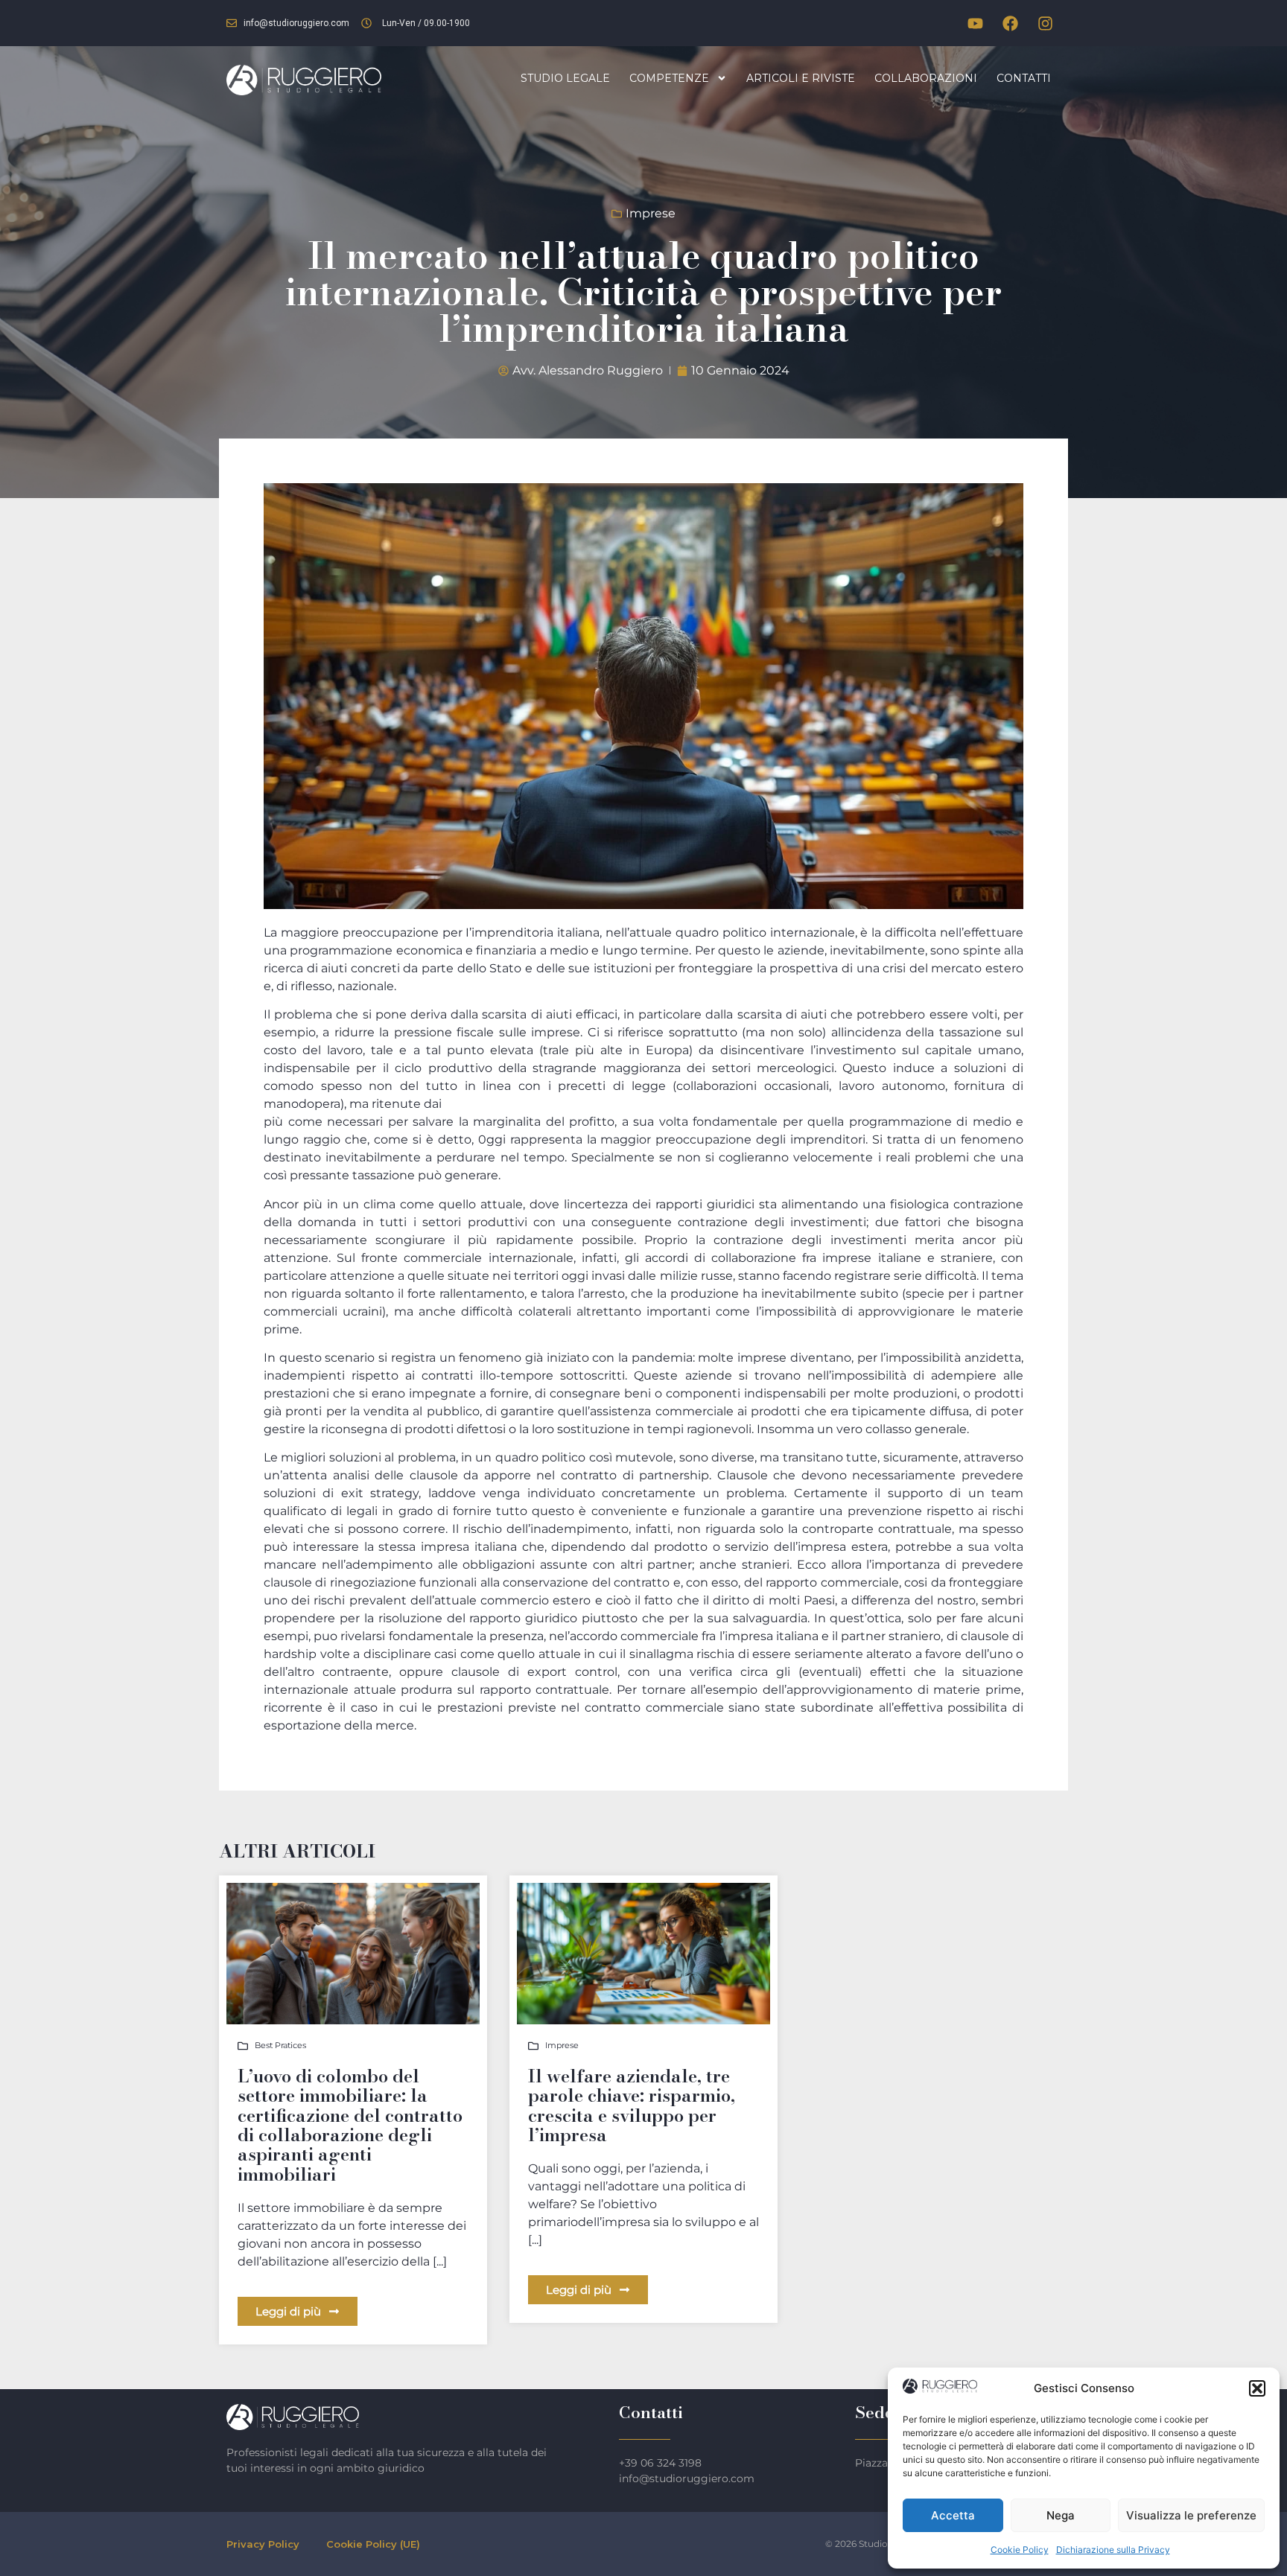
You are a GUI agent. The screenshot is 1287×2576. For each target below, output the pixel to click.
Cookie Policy (1020, 2550)
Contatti (1024, 78)
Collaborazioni (926, 78)
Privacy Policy (263, 2544)
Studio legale (565, 78)
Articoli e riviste (801, 78)
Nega (1061, 2515)
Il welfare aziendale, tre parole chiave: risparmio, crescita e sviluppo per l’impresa (632, 2105)
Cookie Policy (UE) (373, 2544)
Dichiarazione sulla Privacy (1113, 2550)
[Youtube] (975, 23)
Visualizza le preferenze (1191, 2515)
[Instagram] (1045, 23)
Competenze (669, 78)
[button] (1257, 2388)
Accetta (953, 2515)
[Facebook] (1010, 23)
